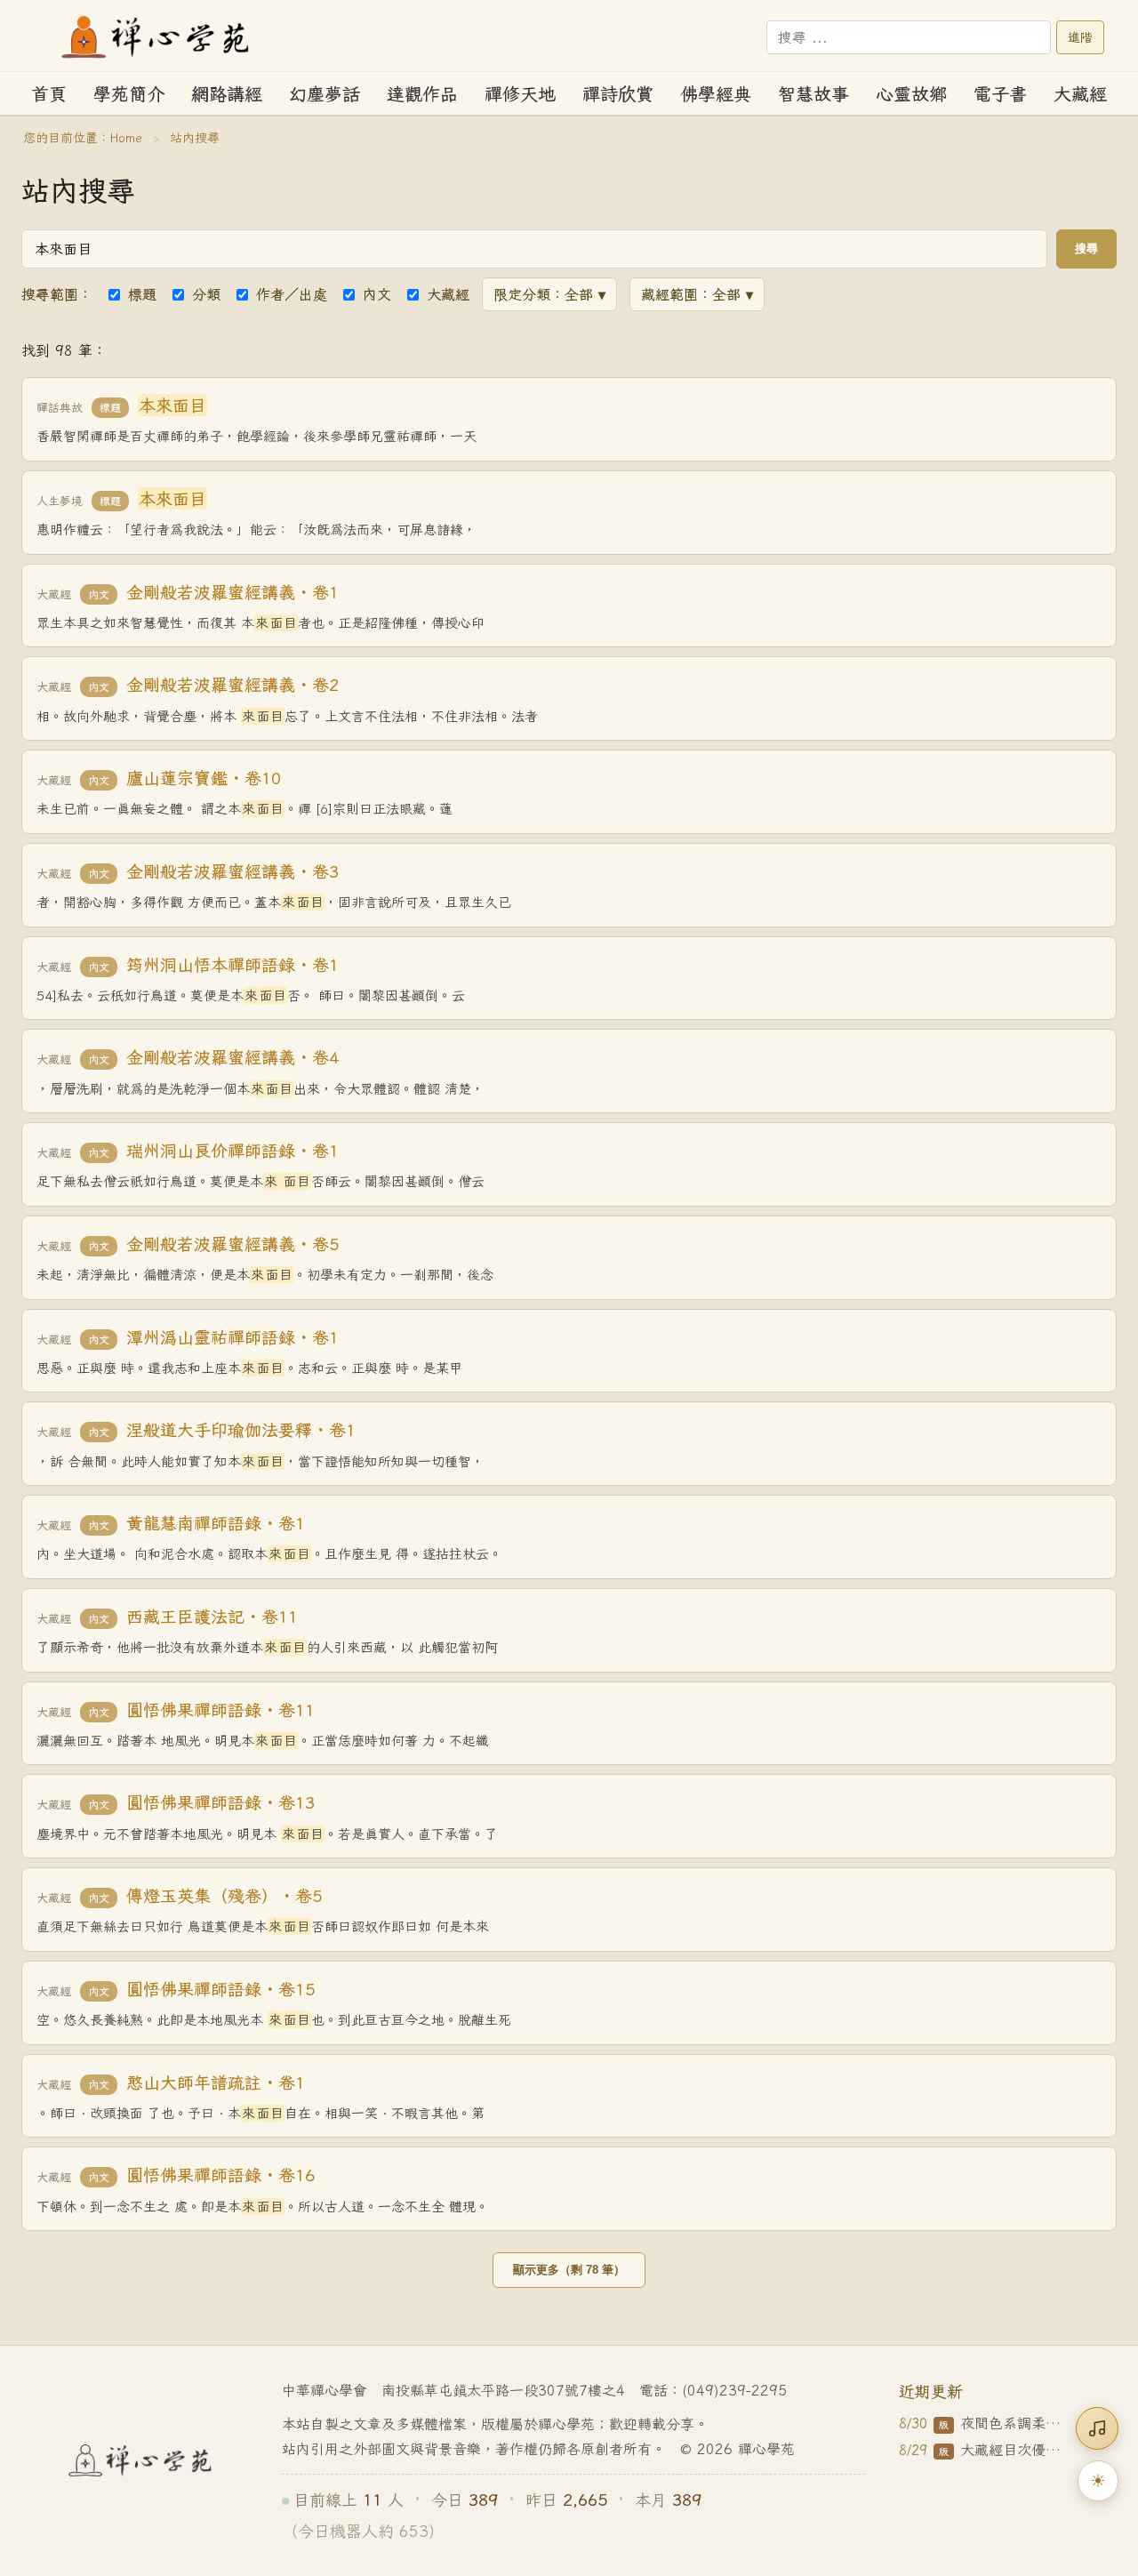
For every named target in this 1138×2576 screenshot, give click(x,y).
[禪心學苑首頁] (156, 37)
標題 (142, 294)
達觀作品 (422, 94)
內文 (377, 294)
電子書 (1000, 94)
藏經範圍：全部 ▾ (697, 294)
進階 (1080, 37)
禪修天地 (520, 94)
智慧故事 (813, 94)
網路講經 (227, 94)
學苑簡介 (129, 94)
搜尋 (1086, 249)
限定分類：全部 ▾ (549, 294)
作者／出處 (292, 294)
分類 (206, 294)
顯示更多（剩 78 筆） (569, 2270)
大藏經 (1080, 94)
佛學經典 (716, 94)
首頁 (49, 94)
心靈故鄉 (911, 94)
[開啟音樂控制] (1097, 2428)
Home (126, 138)
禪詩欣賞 (618, 94)
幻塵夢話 (325, 94)
